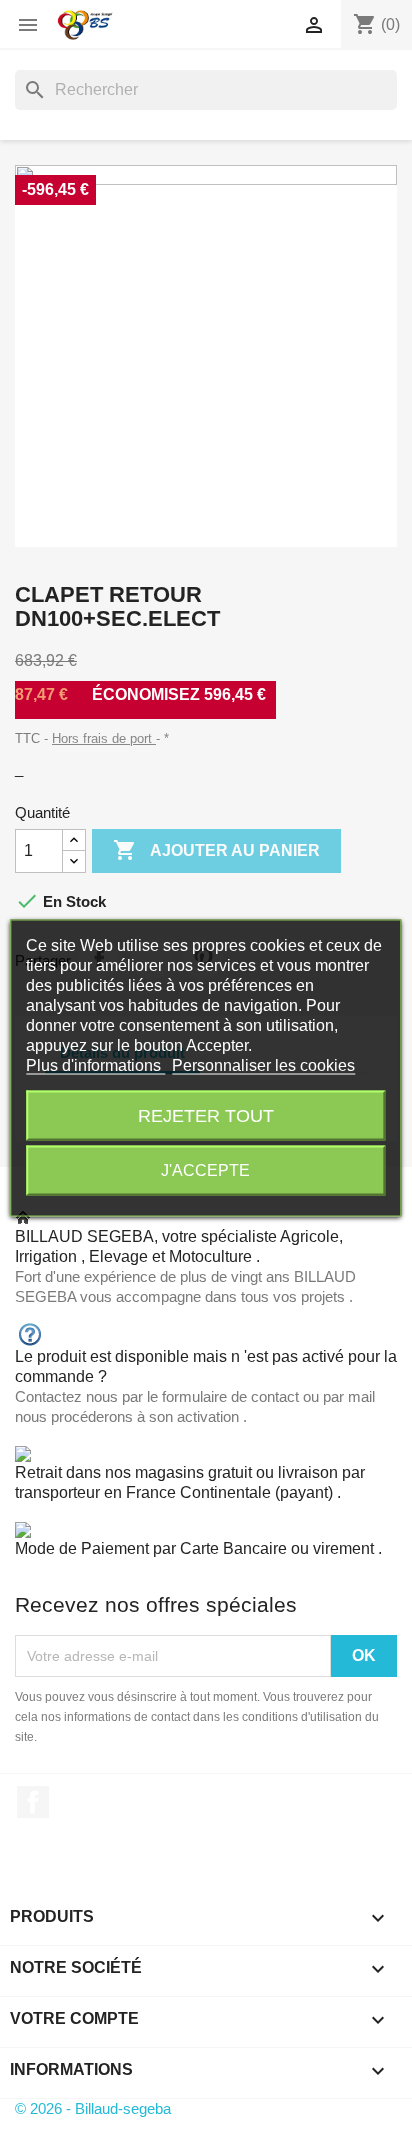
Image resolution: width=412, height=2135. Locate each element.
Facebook (33, 1802)
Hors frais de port (104, 738)
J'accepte (205, 1169)
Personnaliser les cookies (263, 1064)
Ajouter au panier (216, 850)
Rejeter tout (206, 1114)
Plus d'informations (95, 1064)
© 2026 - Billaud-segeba (93, 2108)
